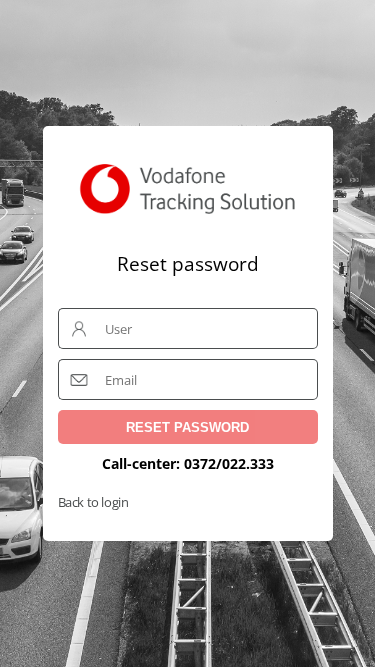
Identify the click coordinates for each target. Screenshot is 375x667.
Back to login (93, 502)
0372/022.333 (229, 463)
